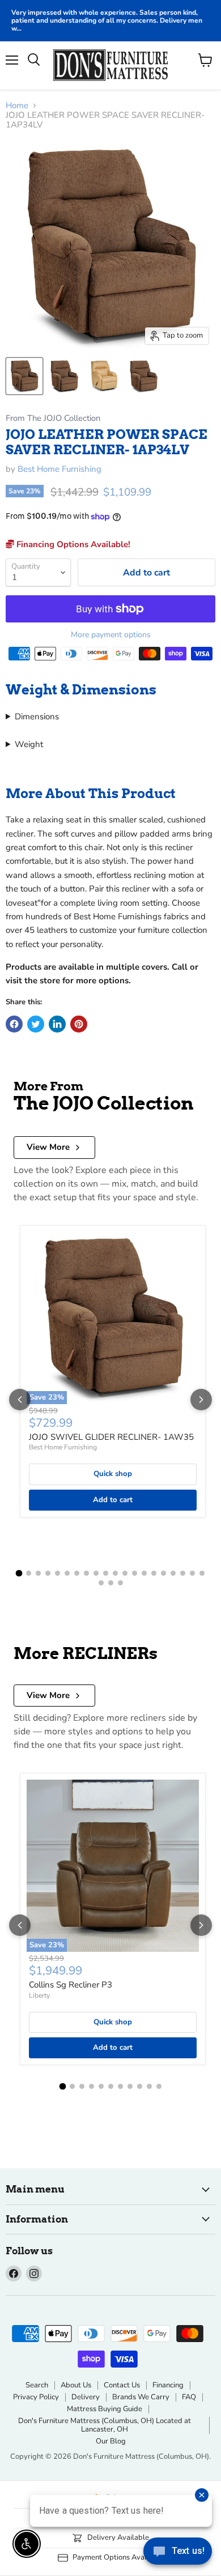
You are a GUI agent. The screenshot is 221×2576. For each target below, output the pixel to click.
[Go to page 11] (115, 1573)
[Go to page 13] (135, 1573)
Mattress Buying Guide (105, 2409)
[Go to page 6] (67, 1573)
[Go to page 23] (120, 1583)
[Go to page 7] (77, 1573)
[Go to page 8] (86, 1573)
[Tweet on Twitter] (36, 1024)
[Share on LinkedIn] (57, 1024)
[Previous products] (20, 1400)
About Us (76, 2385)
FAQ (189, 2397)
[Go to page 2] (29, 1573)
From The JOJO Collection (53, 418)
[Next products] (201, 1400)
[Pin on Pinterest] (79, 1024)
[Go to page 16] (163, 1573)
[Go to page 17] (173, 1573)
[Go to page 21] (101, 1583)
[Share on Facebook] (14, 1024)
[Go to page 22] (111, 1583)
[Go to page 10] (106, 1573)
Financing (168, 2385)
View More (48, 1147)
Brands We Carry (141, 2397)
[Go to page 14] (144, 1573)
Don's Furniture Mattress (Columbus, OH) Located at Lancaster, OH (105, 2425)
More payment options (111, 635)
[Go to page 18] (183, 1573)
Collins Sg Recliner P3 (71, 1985)
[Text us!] (178, 2553)
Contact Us (122, 2385)
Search (37, 2385)
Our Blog (111, 2441)
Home (17, 106)
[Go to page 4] (48, 1573)
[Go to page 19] (192, 1573)
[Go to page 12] (125, 1573)
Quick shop (113, 1474)
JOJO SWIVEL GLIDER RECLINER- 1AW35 (111, 1437)
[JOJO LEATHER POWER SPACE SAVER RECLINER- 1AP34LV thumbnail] (24, 376)
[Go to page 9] (96, 1573)
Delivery (86, 2397)
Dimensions (37, 716)
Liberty (39, 1995)
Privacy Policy (36, 2397)
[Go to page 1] (19, 1573)
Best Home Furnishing (59, 469)
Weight (29, 744)
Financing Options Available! (72, 544)
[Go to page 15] (154, 1573)
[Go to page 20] (202, 1573)
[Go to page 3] (38, 1573)
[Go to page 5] (58, 1573)
